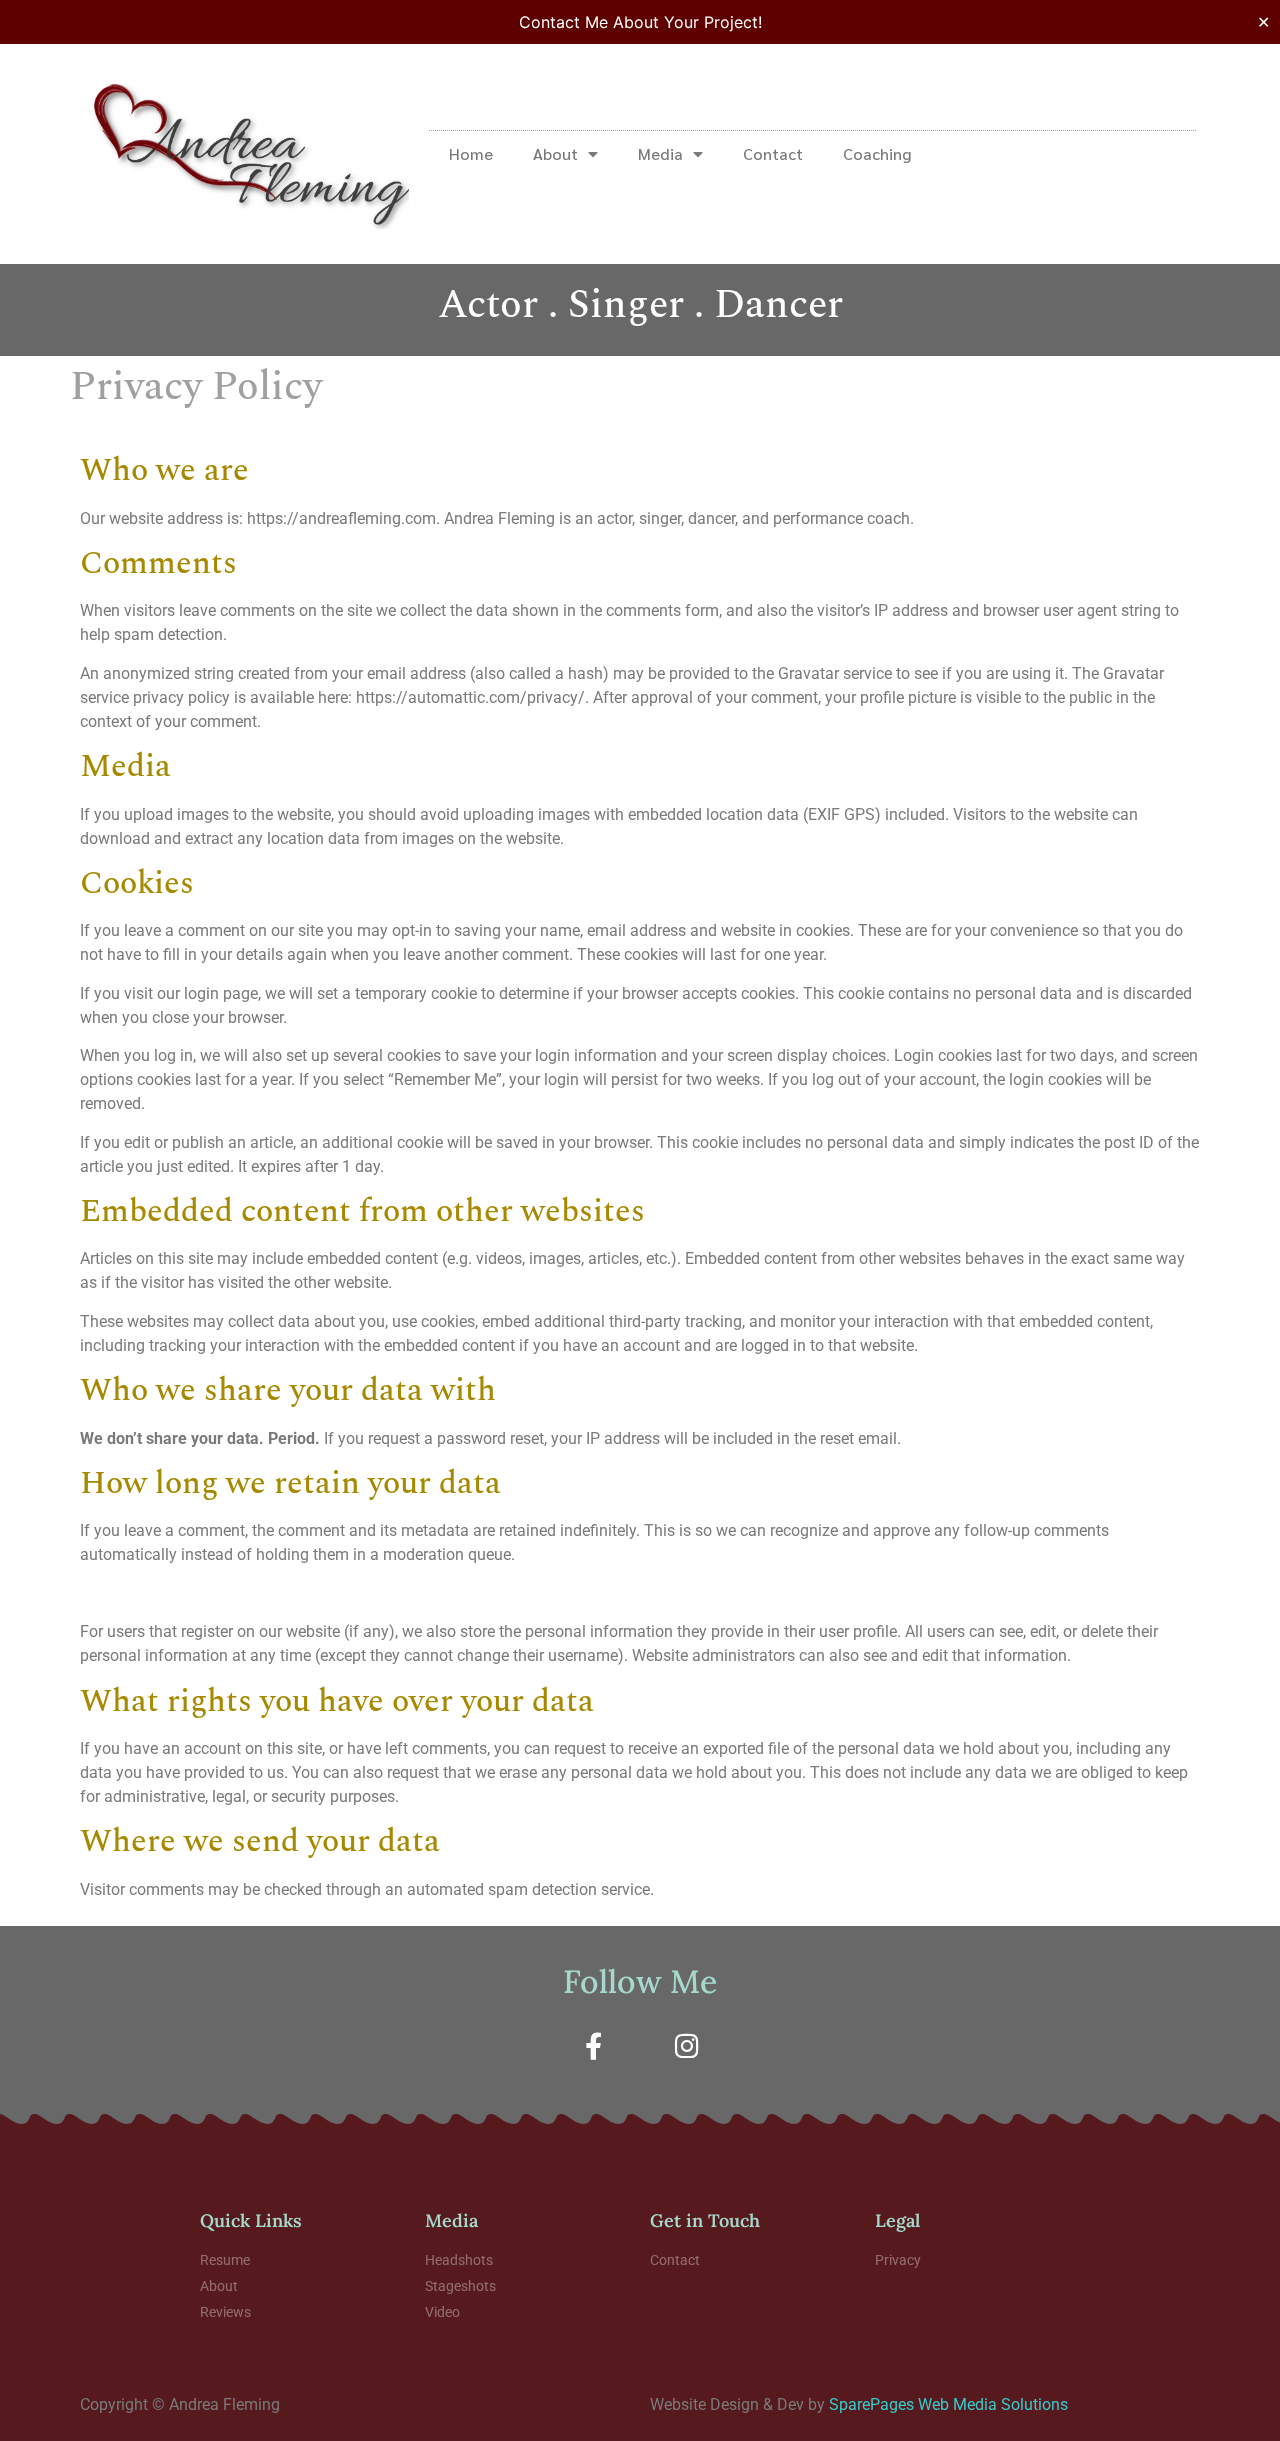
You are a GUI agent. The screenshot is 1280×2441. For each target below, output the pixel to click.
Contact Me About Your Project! (640, 22)
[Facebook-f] (593, 2045)
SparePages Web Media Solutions (948, 2404)
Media (660, 153)
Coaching (877, 153)
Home (471, 153)
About (555, 153)
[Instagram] (687, 2045)
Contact (773, 153)
